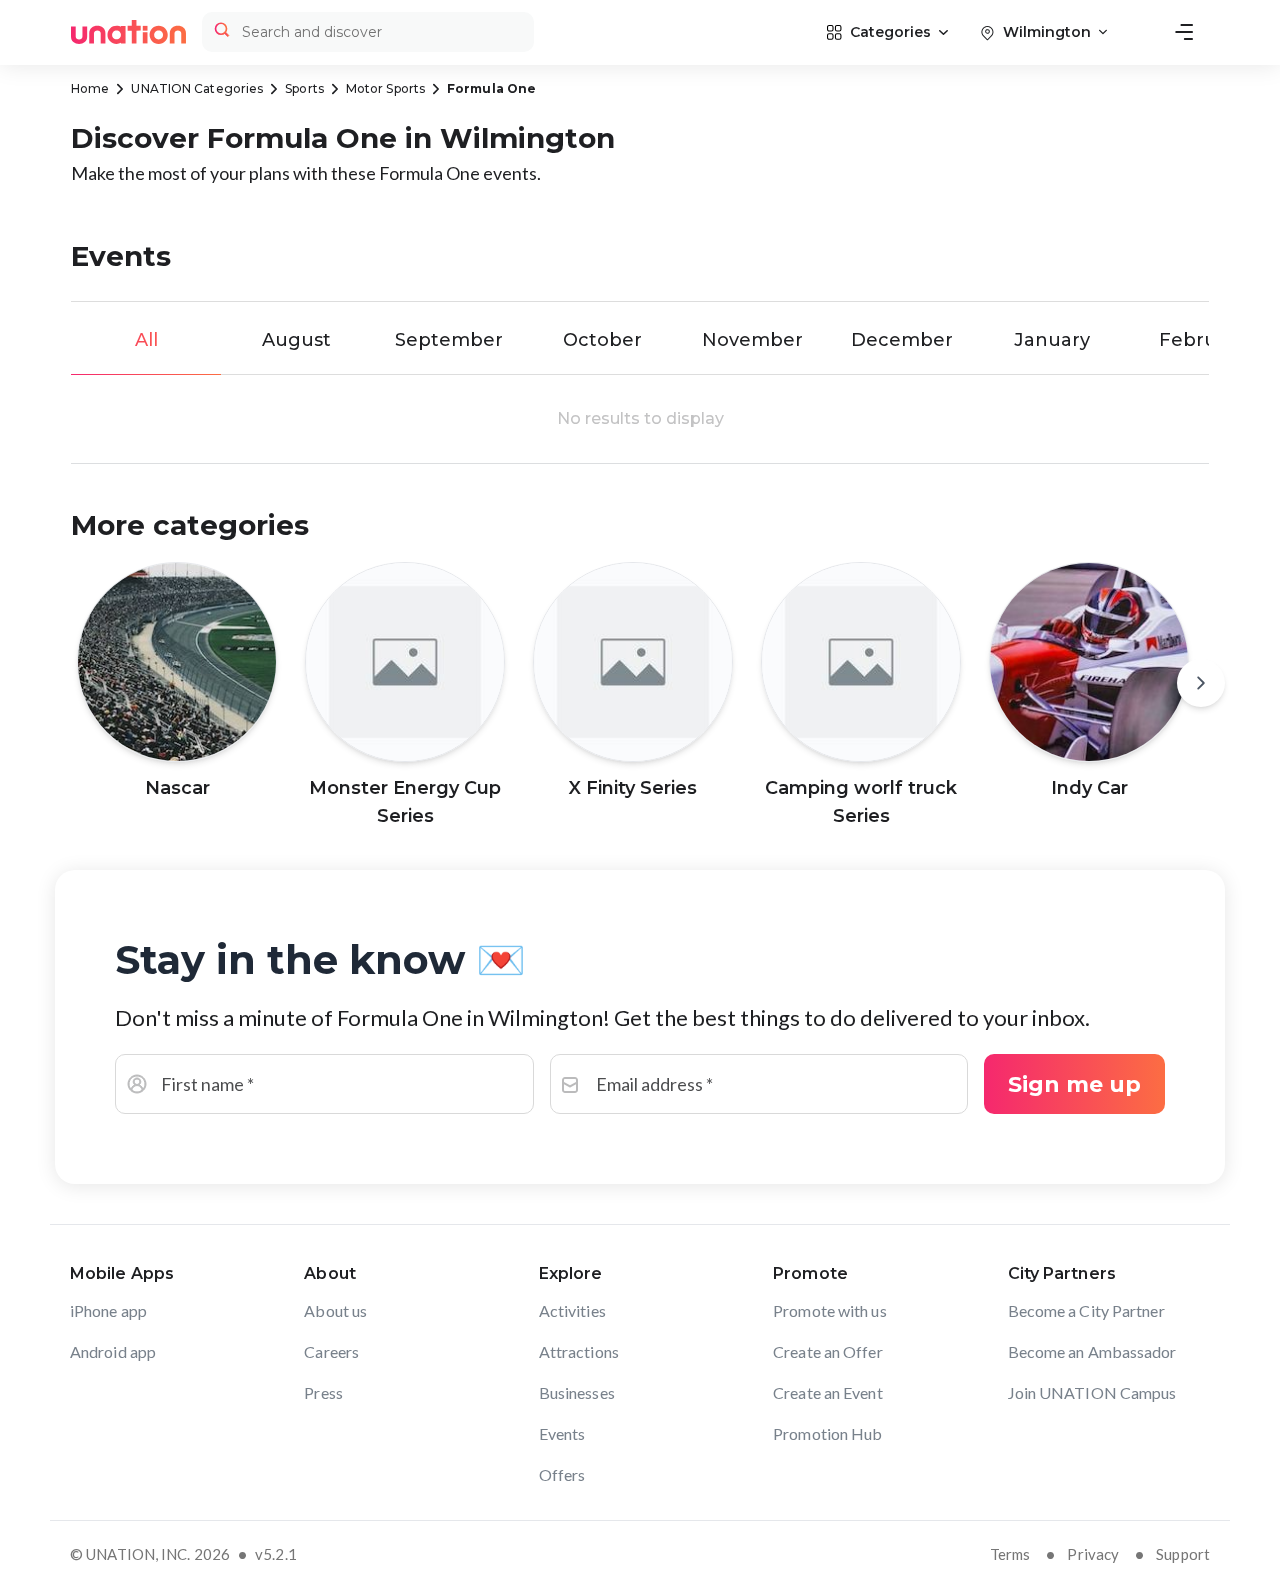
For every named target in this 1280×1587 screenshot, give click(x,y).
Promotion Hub (827, 1433)
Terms (1010, 1554)
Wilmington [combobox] (1047, 32)
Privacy (1093, 1554)
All (146, 340)
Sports (304, 88)
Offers (562, 1474)
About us (335, 1310)
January (1052, 340)
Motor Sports (385, 88)
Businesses (577, 1392)
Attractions (579, 1351)
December (902, 340)
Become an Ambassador (1092, 1351)
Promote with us (830, 1310)
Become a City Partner (1086, 1310)
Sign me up (1074, 1084)
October (602, 340)
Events (562, 1433)
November (752, 340)
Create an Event (828, 1392)
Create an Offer (828, 1351)
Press (323, 1392)
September (449, 340)
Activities (572, 1310)
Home (90, 88)
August (296, 340)
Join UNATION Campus (1092, 1392)
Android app (113, 1351)
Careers (331, 1351)
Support (1183, 1554)
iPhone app (108, 1310)
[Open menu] (1184, 32)
